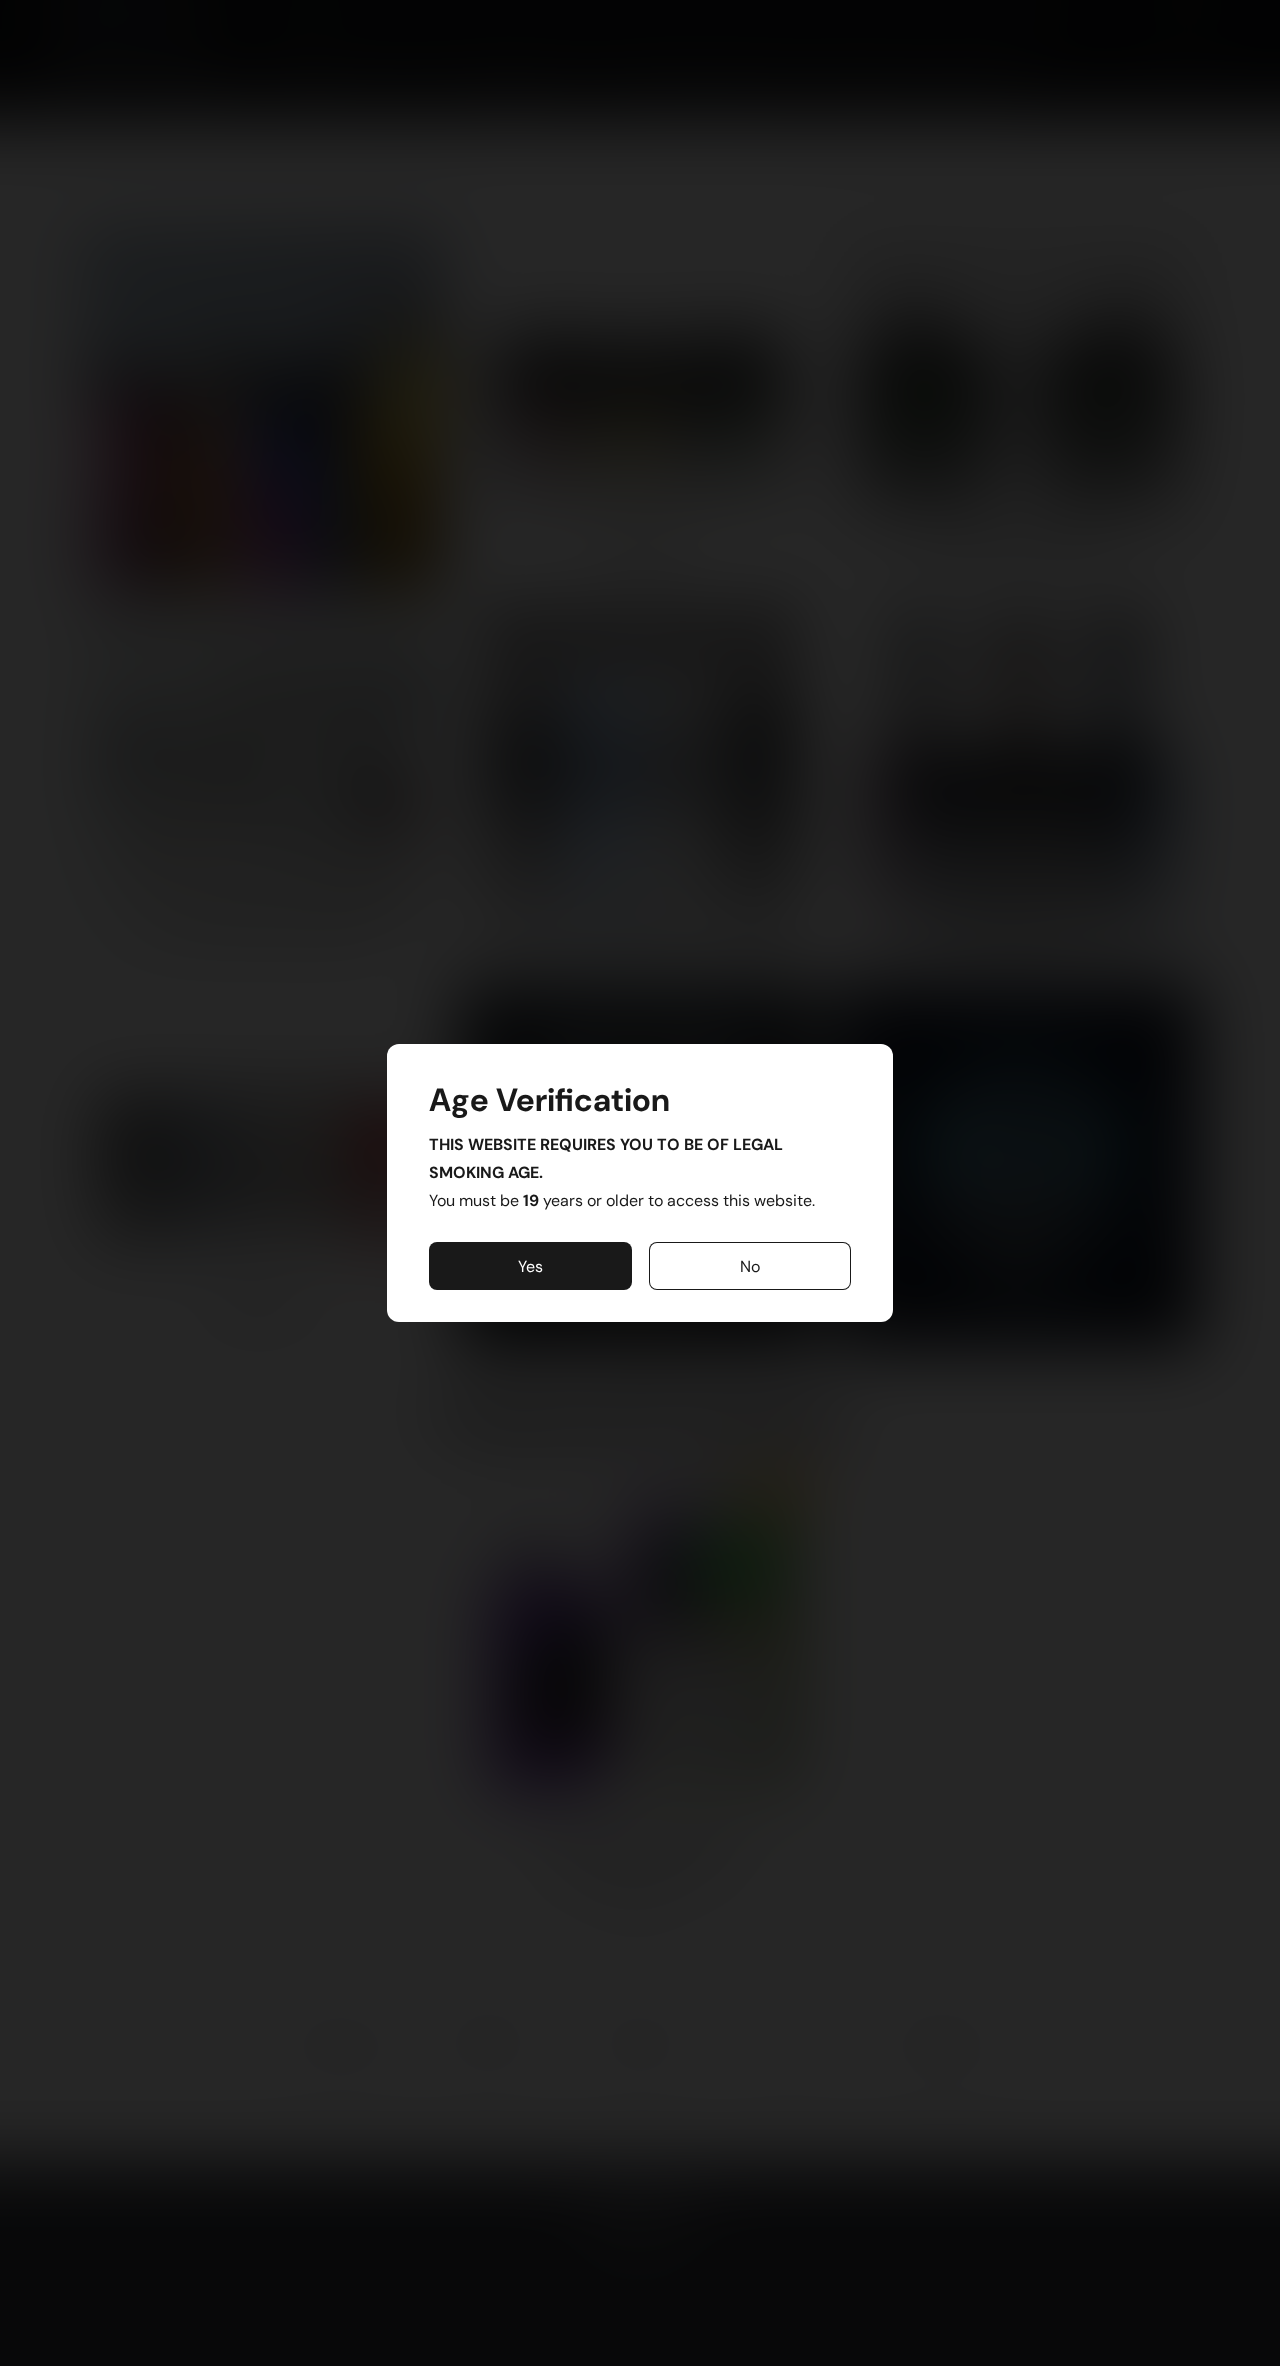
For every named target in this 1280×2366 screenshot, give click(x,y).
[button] (530, 1266)
